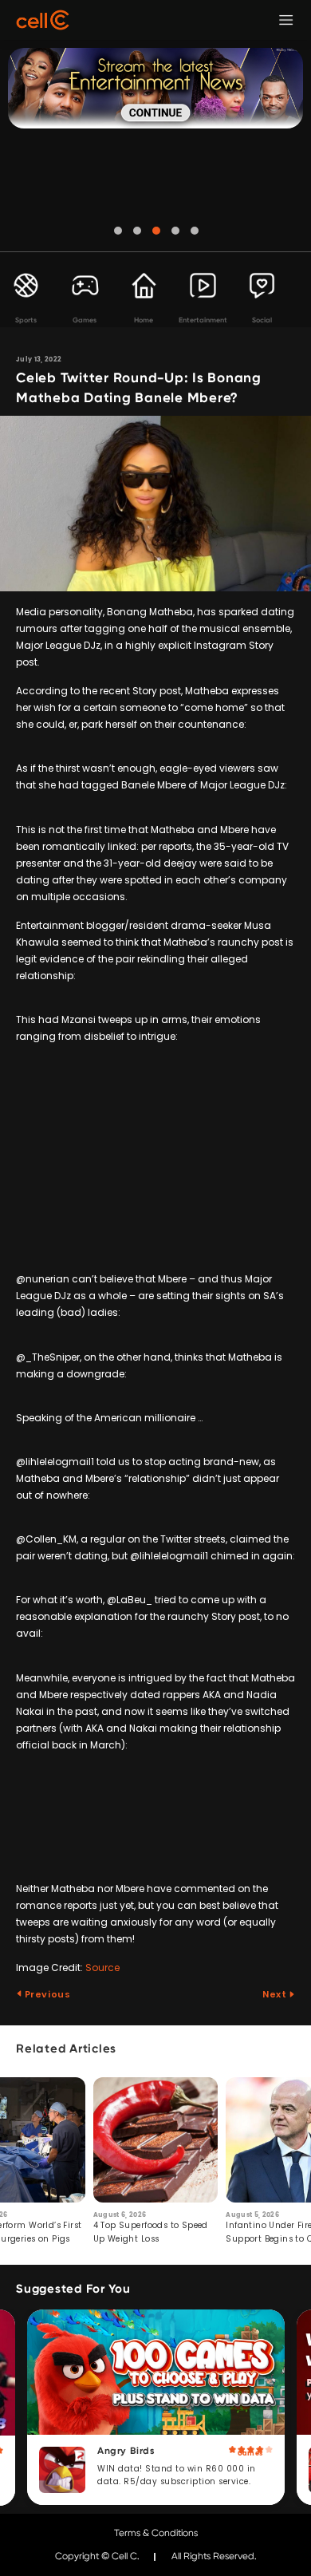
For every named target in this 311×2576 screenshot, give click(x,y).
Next (276, 1994)
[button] (118, 231)
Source (102, 1968)
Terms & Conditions (156, 2533)
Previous (46, 1994)
